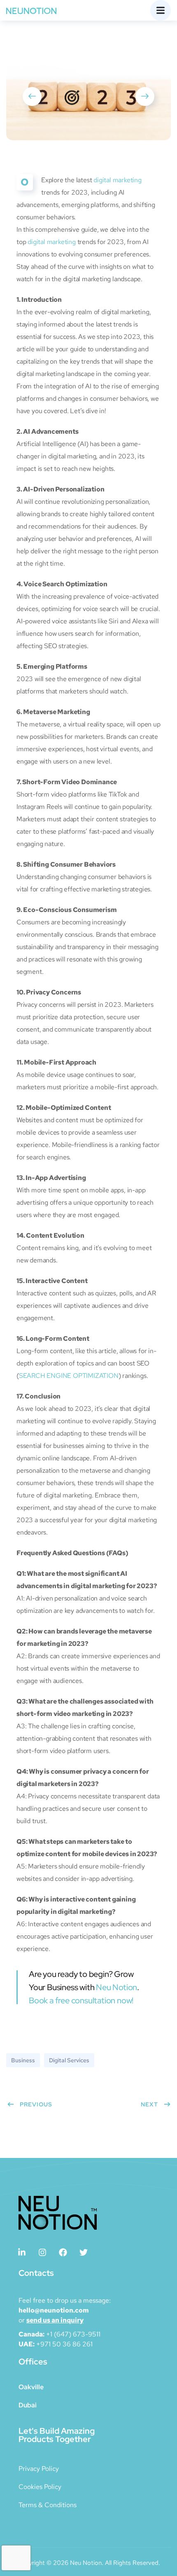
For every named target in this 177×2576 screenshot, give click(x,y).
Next (149, 2104)
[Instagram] (42, 2252)
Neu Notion (116, 1987)
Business (23, 2060)
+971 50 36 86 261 (64, 2344)
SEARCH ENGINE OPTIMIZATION (69, 1376)
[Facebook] (63, 2252)
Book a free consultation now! (81, 2000)
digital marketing (118, 180)
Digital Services (69, 2060)
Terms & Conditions (48, 2505)
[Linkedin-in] (22, 2252)
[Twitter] (84, 2252)
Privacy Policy (39, 2469)
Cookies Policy (40, 2487)
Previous (36, 2104)
